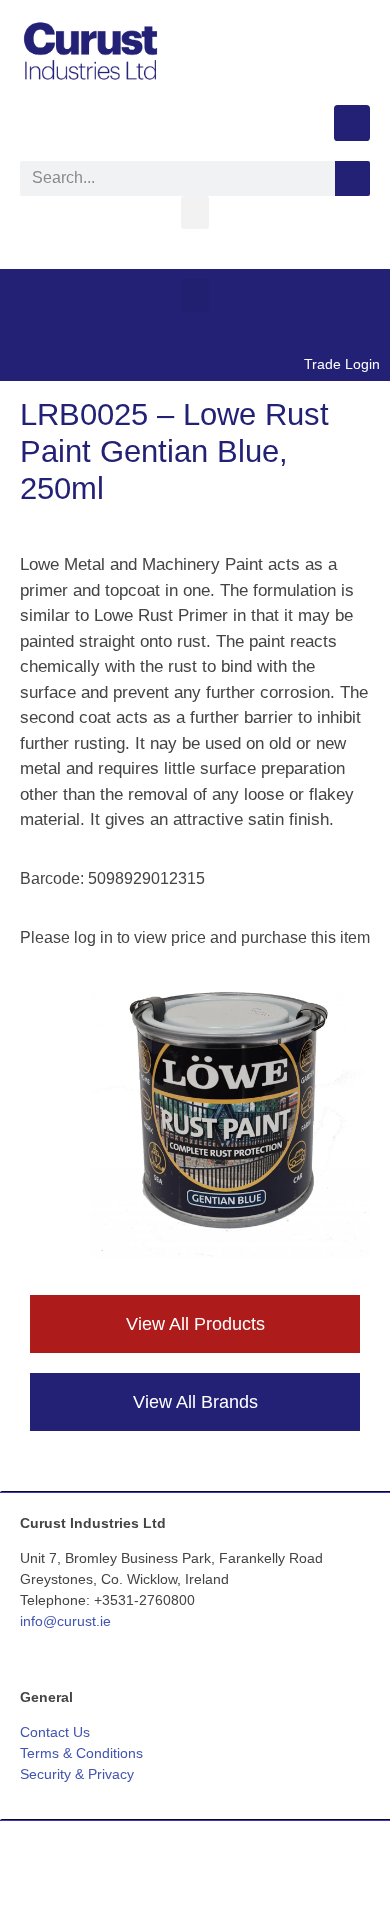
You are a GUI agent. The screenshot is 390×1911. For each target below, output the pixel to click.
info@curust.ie (65, 1621)
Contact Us (55, 1732)
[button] (195, 212)
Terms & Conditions (81, 1753)
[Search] (352, 178)
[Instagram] (352, 123)
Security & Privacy (77, 1774)
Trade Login (342, 364)
